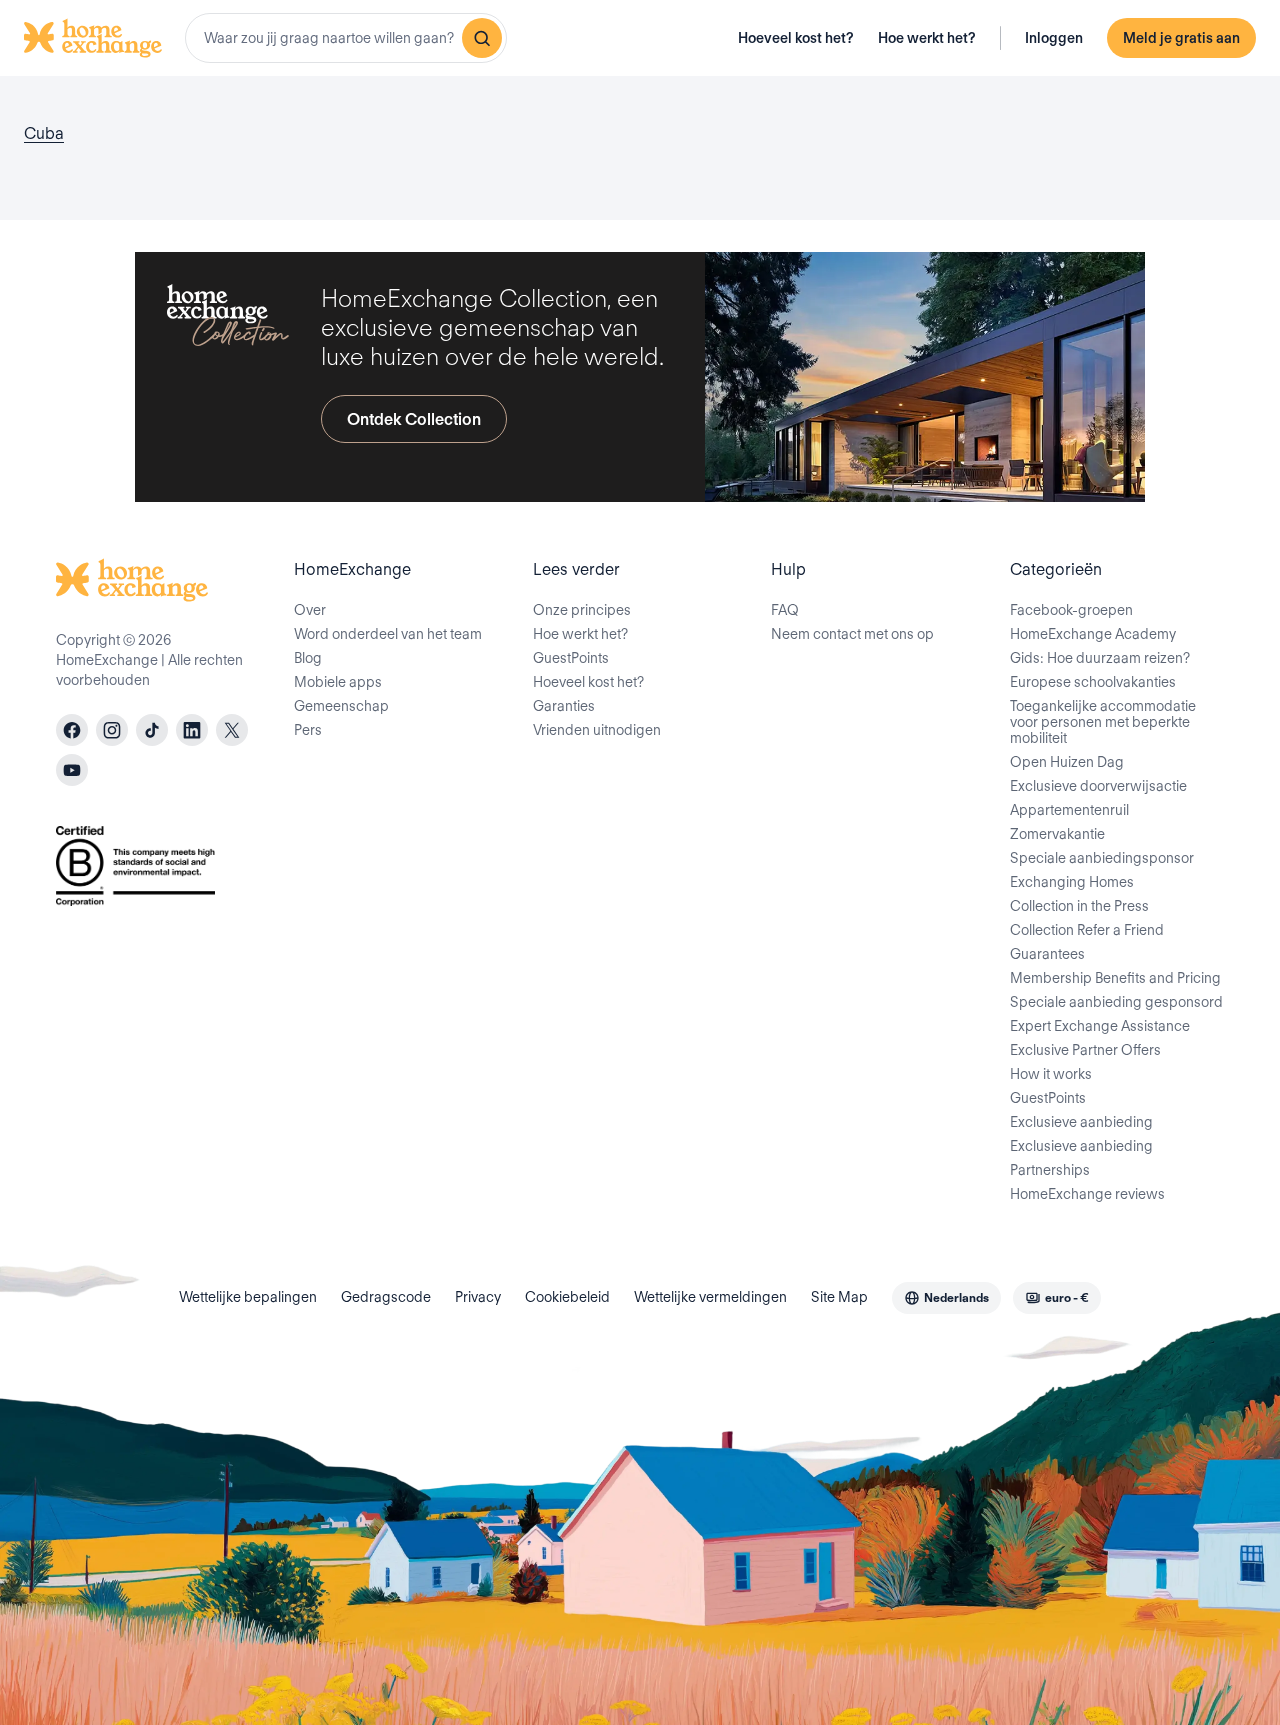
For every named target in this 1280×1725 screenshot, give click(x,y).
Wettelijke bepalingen (248, 1297)
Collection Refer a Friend (1087, 930)
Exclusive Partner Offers (1085, 1050)
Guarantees (1047, 954)
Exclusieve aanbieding (1081, 1122)
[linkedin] (192, 730)
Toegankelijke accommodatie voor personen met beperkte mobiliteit (1103, 722)
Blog (308, 658)
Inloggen (1054, 38)
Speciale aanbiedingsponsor (1102, 858)
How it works (1051, 1074)
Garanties (564, 706)
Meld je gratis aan (1181, 38)
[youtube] (72, 770)
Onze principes (582, 610)
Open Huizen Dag (1067, 762)
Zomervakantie (1057, 834)
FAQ (785, 610)
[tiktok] (152, 730)
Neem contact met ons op (852, 634)
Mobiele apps (338, 682)
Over (310, 610)
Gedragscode (386, 1297)
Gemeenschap (341, 706)
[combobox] (346, 38)
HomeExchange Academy (1093, 634)
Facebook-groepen (1071, 610)
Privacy (478, 1297)
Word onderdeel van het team (388, 634)
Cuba (44, 133)
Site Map (839, 1297)
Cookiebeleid (567, 1297)
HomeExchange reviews (1087, 1194)
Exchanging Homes (1072, 882)
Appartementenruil (1069, 810)
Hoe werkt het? (927, 38)
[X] (232, 730)
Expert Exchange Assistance (1100, 1026)
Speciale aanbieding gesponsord (1116, 1002)
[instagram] (112, 730)
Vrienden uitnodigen (597, 730)
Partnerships (1050, 1170)
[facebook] (72, 730)
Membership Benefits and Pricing (1115, 978)
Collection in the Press (1079, 906)
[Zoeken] (482, 38)
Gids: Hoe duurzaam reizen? (1100, 658)
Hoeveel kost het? (796, 38)
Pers (308, 730)
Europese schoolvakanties (1093, 682)
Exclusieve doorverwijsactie (1098, 786)
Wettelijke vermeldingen (710, 1297)
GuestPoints (571, 658)
